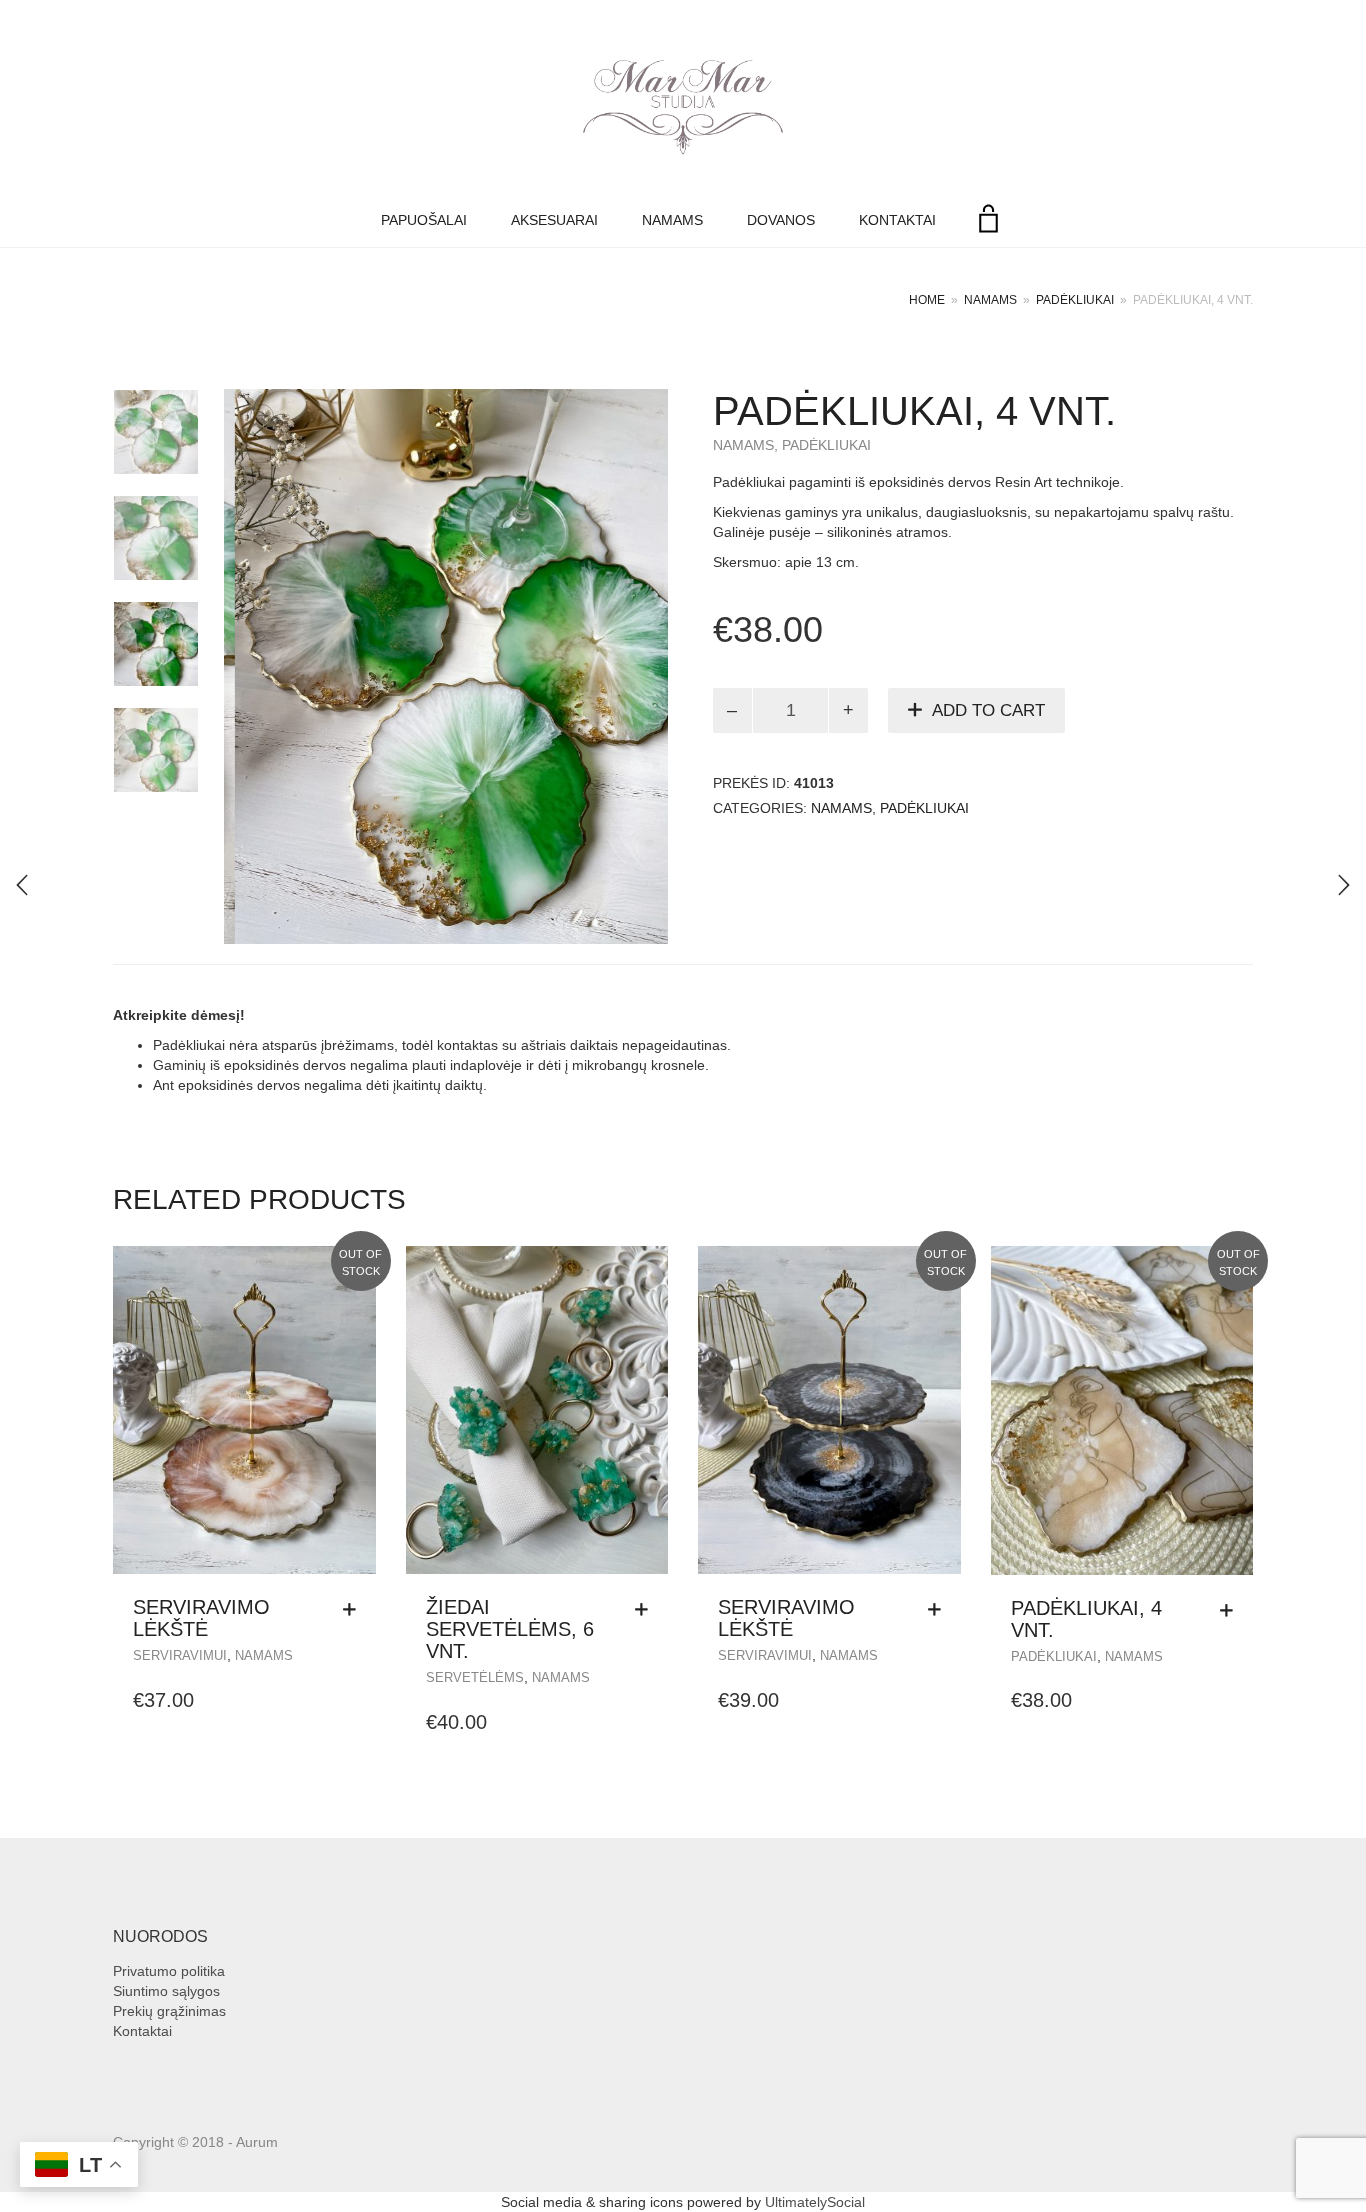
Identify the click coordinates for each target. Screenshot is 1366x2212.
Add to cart (988, 710)
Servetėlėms (475, 1677)
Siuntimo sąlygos (166, 1991)
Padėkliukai (1075, 300)
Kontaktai (897, 220)
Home (927, 300)
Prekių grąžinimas (169, 2011)
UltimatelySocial (815, 2202)
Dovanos (781, 220)
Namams (672, 220)
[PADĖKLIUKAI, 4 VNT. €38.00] (22, 885)
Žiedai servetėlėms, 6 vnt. (510, 1629)
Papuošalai (424, 220)
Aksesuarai (554, 220)
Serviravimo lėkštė (201, 1618)
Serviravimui (180, 1655)
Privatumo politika (169, 1971)
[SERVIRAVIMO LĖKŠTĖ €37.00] (1344, 885)
